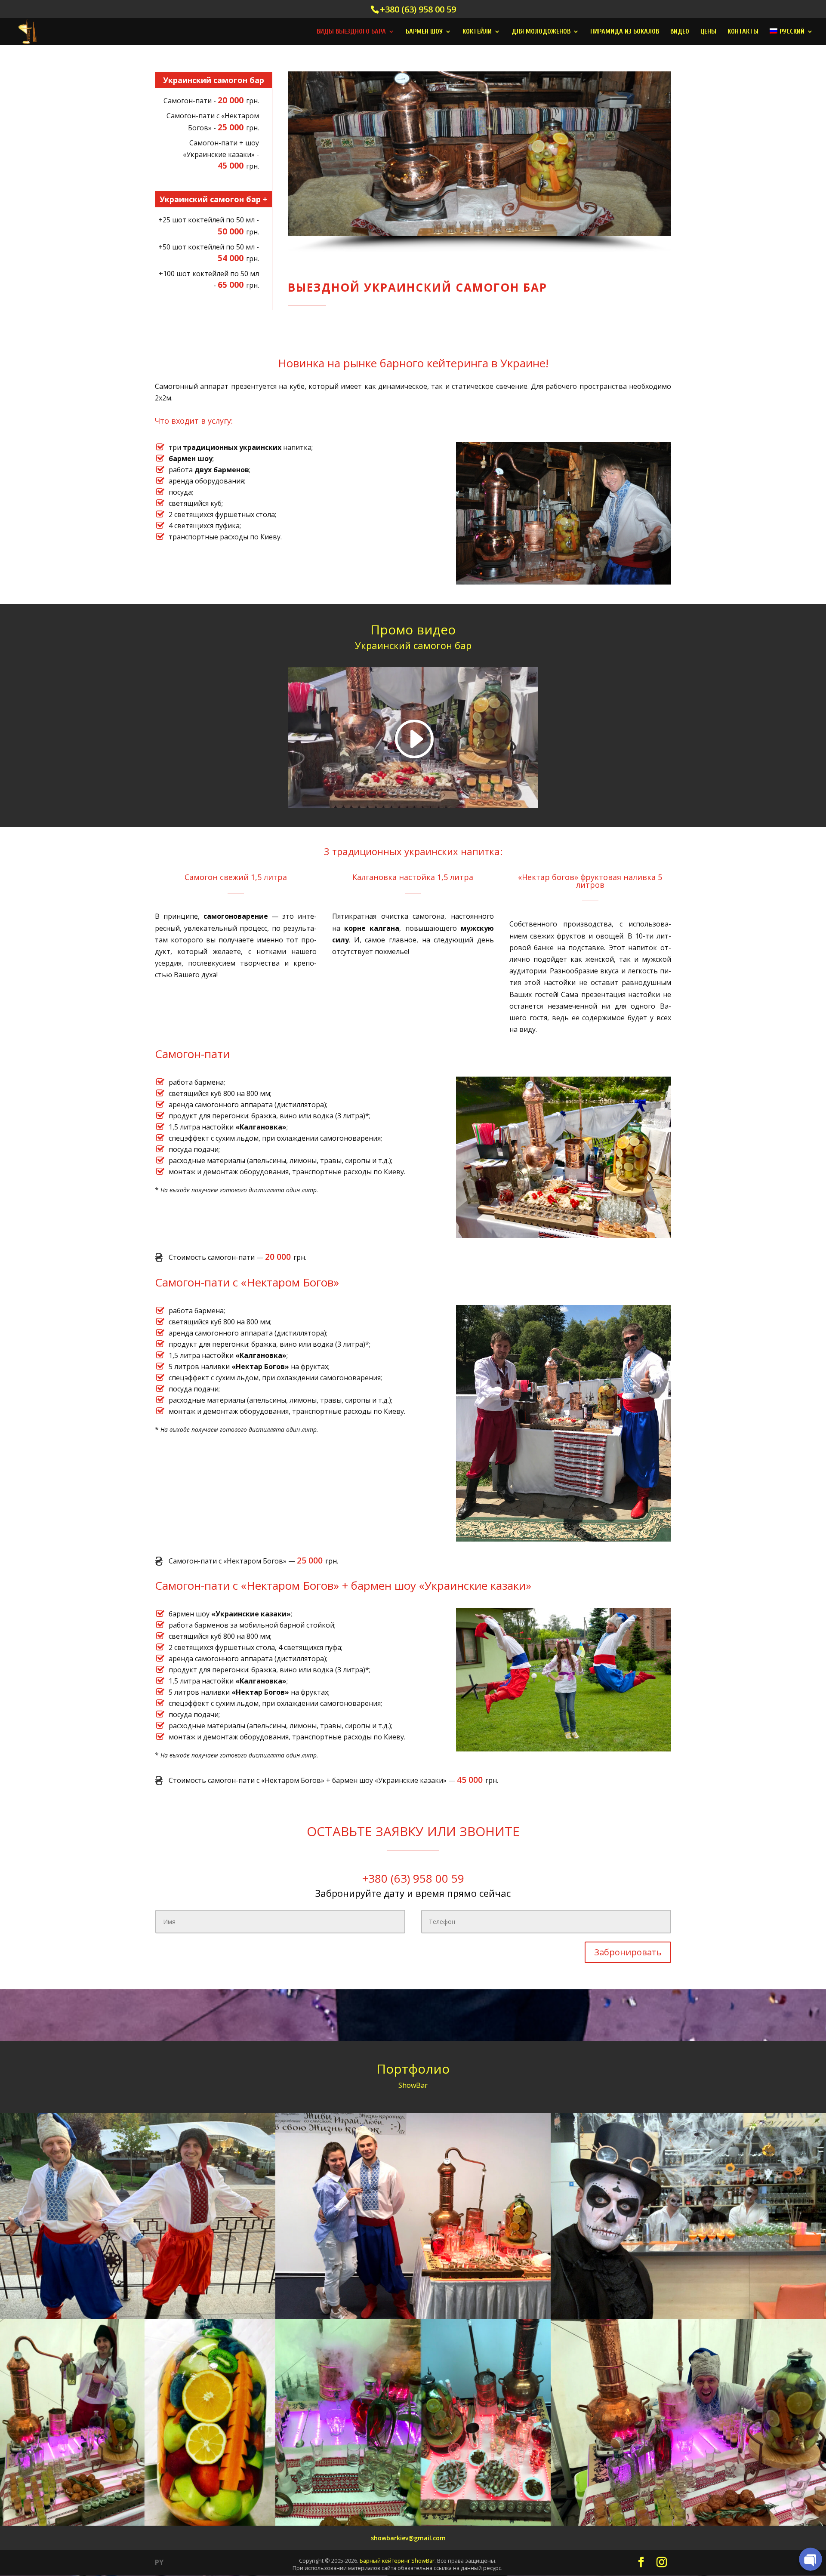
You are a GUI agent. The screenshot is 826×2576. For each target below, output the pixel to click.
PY (159, 2562)
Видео (680, 32)
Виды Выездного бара (351, 32)
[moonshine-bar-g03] (138, 2523)
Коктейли (477, 32)
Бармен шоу (424, 32)
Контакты (743, 32)
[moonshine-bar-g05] (413, 2317)
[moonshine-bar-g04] (413, 2523)
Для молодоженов (541, 32)
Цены (708, 32)
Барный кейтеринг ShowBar (397, 2561)
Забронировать (628, 1952)
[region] (479, 162)
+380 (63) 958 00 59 (418, 9)
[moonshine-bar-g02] (688, 2523)
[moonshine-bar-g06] (138, 2317)
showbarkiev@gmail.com (408, 2538)
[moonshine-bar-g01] (688, 2317)
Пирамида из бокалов (625, 32)
